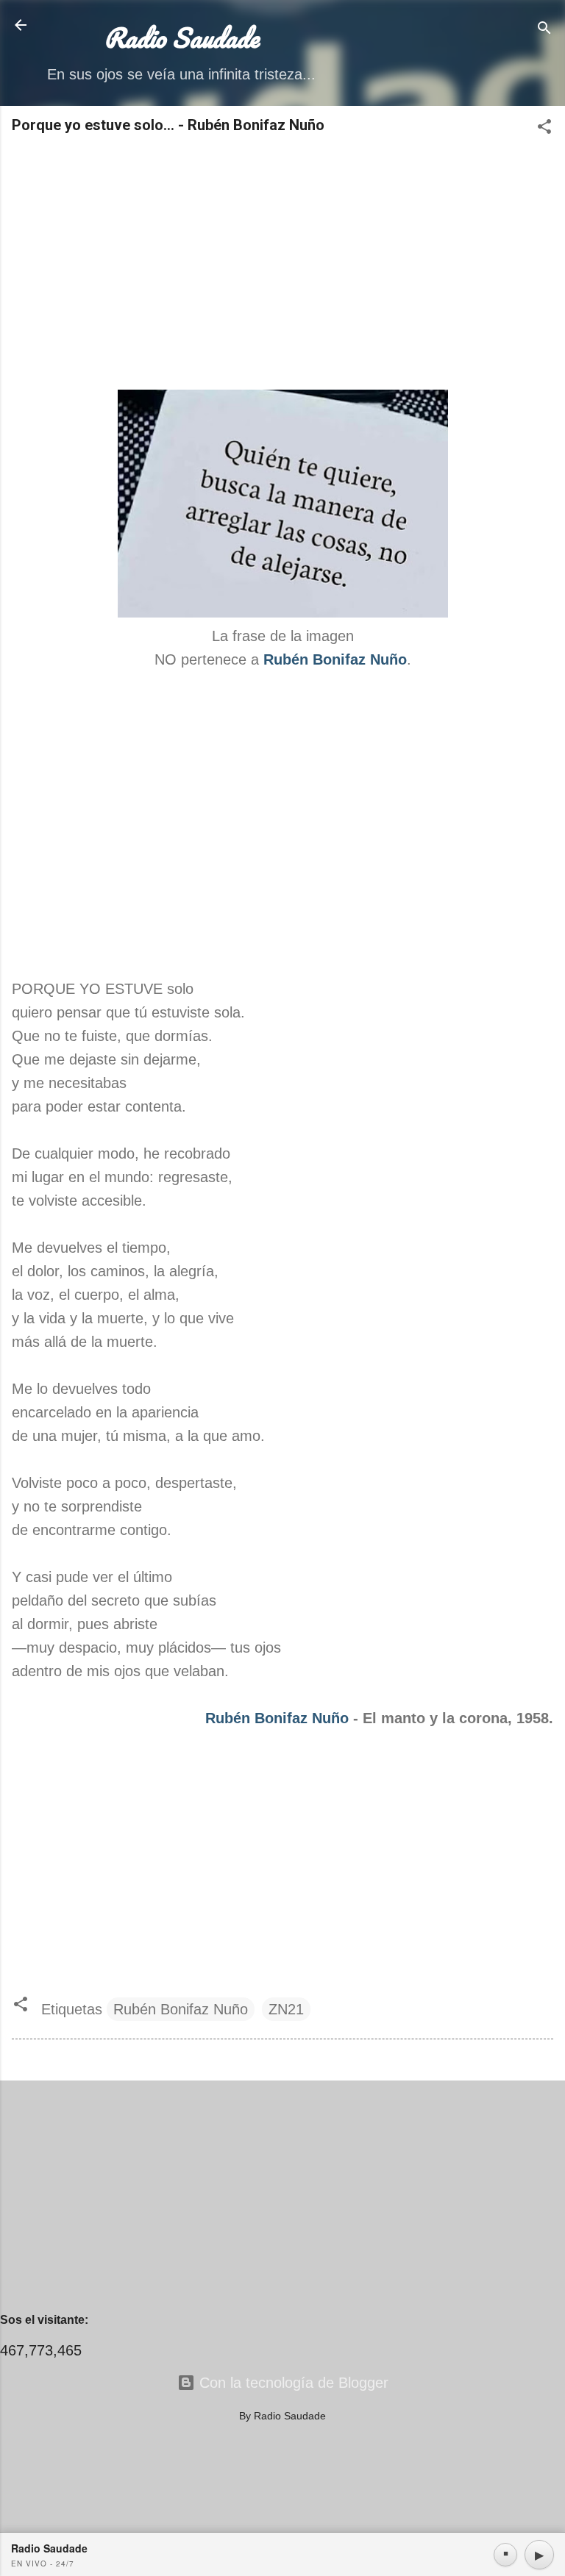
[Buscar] (544, 30)
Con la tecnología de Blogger (292, 2383)
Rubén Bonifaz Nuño (277, 1718)
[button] (544, 128)
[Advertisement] (282, 263)
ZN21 (286, 2009)
